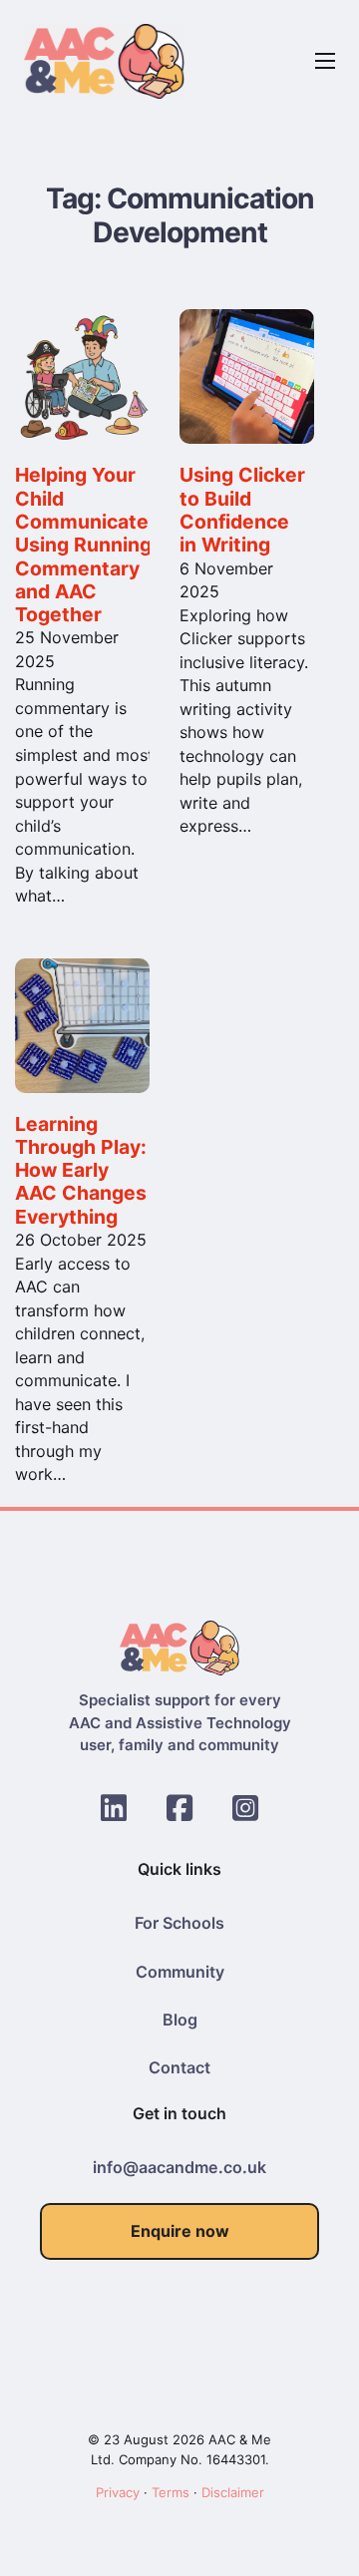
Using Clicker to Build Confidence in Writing (242, 510)
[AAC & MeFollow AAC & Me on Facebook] (179, 1808)
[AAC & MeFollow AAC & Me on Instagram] (245, 1808)
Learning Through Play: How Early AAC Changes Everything (81, 1170)
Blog (180, 2020)
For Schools (179, 1923)
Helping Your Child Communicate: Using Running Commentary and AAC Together (85, 545)
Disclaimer (233, 2492)
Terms (171, 2492)
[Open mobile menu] (325, 61)
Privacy (118, 2492)
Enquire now (180, 2231)
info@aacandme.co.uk (179, 2167)
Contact (179, 2067)
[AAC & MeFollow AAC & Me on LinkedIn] (114, 1808)
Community (180, 1972)
